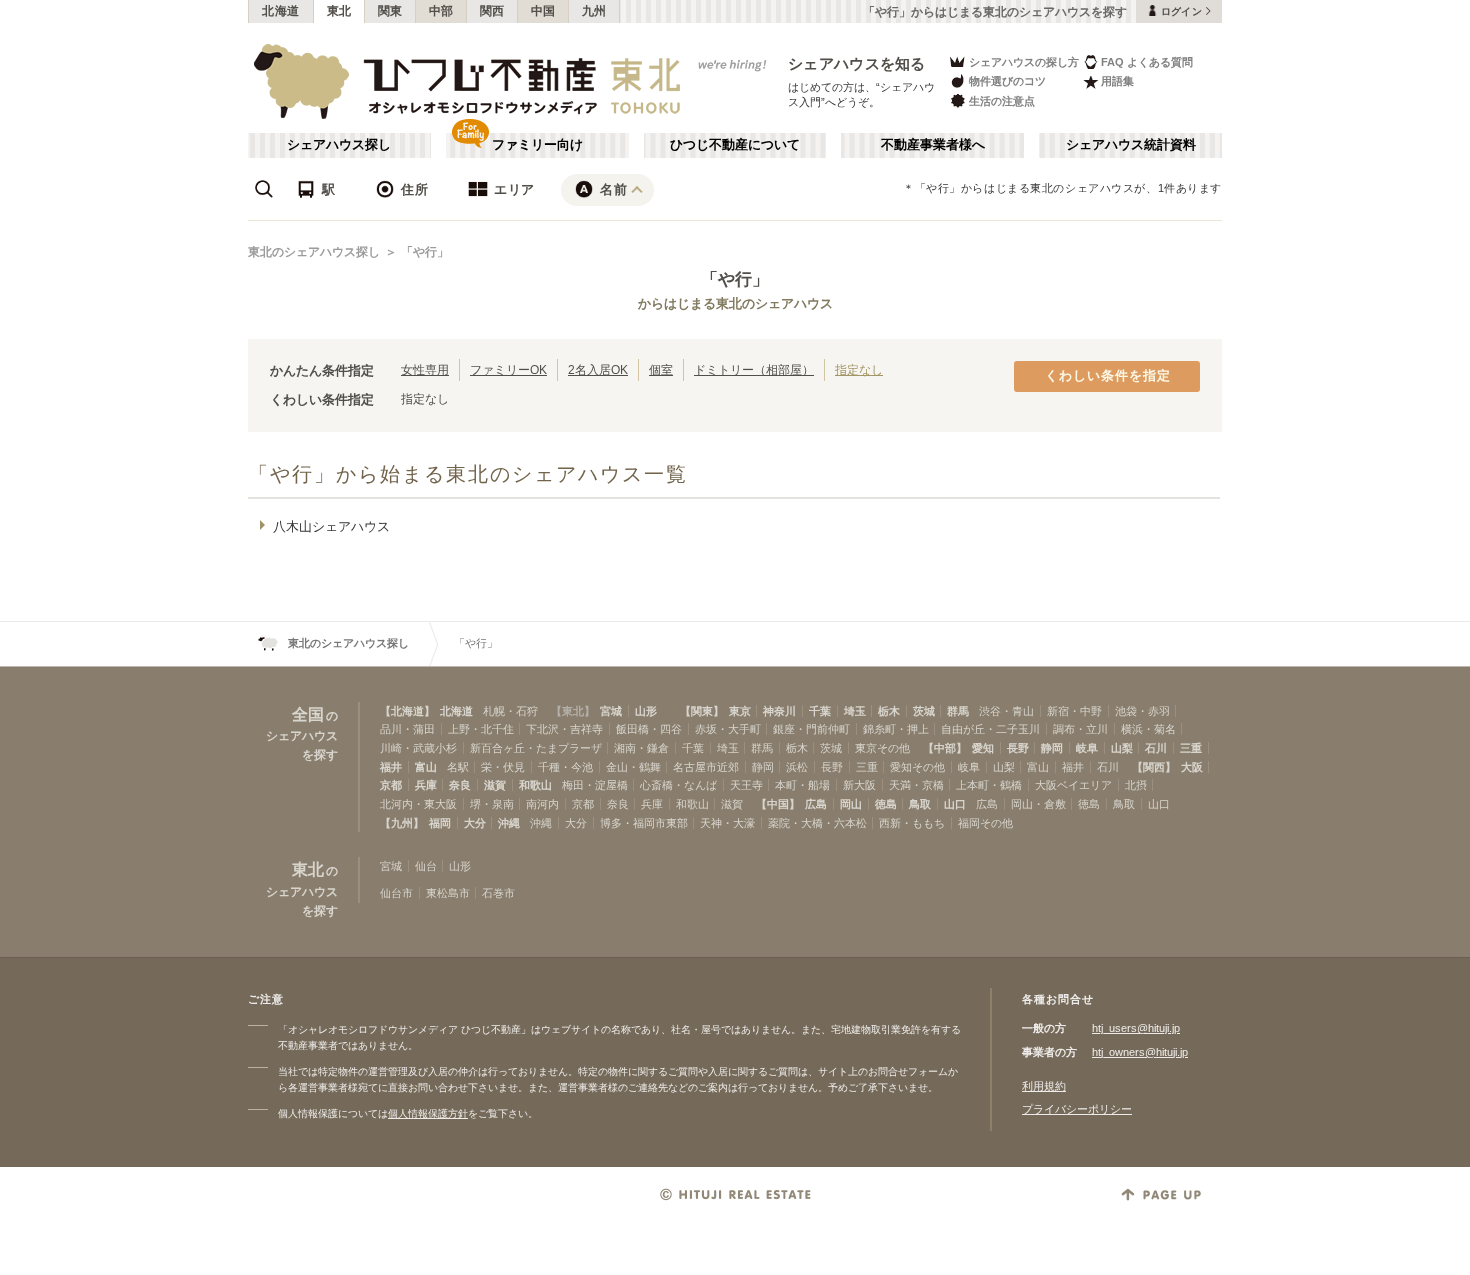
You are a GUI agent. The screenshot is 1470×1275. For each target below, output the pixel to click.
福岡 (440, 823)
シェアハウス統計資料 (1131, 145)
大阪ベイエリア (1073, 785)
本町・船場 (802, 785)
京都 (391, 785)
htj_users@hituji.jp (1136, 1028)
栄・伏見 (503, 767)
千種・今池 (565, 767)
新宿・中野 (1074, 711)
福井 (391, 767)
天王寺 (746, 785)
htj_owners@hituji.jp (1140, 1052)
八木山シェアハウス (331, 526)
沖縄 (509, 823)
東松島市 (448, 893)
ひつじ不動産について (735, 145)
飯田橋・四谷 (649, 729)
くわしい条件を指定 (1108, 376)
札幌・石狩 (510, 711)
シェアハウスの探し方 (1024, 62)
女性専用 (425, 369)
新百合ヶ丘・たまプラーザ (536, 748)
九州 (594, 11)
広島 (816, 804)
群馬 (958, 711)
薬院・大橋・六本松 (817, 823)
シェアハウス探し (339, 145)
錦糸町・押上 (896, 729)
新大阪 (859, 785)
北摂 (1136, 785)
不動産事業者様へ (933, 145)
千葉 (820, 711)
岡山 (851, 804)
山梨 (1122, 748)
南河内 (542, 804)
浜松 (797, 767)
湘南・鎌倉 (641, 748)
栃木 (889, 711)
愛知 (983, 748)
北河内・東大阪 (418, 804)
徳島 (886, 804)
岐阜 (1087, 748)
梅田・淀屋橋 (595, 785)
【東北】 (573, 711)
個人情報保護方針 (428, 1113)
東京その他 (882, 748)
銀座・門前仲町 (811, 729)
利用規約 (1044, 1086)
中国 (543, 11)
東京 (740, 711)
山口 (955, 804)
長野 (1018, 748)
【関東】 (702, 711)
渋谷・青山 (1006, 711)
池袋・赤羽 (1142, 711)
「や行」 (425, 252)
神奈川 (779, 711)
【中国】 (778, 804)
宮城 (611, 711)
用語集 (1117, 81)
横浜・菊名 (1148, 729)
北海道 (281, 11)
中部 (441, 11)
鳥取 (920, 804)
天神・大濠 (727, 823)
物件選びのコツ (1007, 81)
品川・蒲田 (407, 729)
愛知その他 (917, 767)
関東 (390, 11)
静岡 (1052, 748)
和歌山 (535, 785)
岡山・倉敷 (1038, 804)
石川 (1156, 748)
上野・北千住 (481, 729)
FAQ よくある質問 (1147, 62)
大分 (475, 823)
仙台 (426, 866)
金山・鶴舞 (633, 767)
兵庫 (426, 785)
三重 (1191, 748)
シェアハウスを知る (857, 63)
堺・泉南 (492, 804)
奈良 (460, 785)
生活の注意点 (1002, 101)
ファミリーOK (508, 369)
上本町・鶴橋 (989, 785)
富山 (426, 767)
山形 (646, 711)
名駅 (458, 767)
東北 (339, 11)
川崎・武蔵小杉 (418, 748)
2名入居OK (598, 369)
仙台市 (396, 893)
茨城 (924, 711)
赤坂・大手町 (728, 729)
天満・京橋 (916, 785)
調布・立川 (1080, 729)
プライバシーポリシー (1077, 1109)
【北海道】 (407, 711)
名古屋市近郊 (706, 767)
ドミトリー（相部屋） (754, 369)
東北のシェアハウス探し (314, 252)
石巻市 (498, 893)
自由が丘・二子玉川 (990, 729)
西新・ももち (912, 823)
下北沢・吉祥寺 (564, 729)
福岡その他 (985, 823)
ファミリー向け (537, 145)
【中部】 (945, 748)
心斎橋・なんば (678, 785)
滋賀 (495, 785)
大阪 (1192, 767)
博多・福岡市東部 (644, 823)
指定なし (859, 369)
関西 (492, 11)
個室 (661, 369)
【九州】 (402, 823)
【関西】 (1154, 767)
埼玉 (855, 711)
